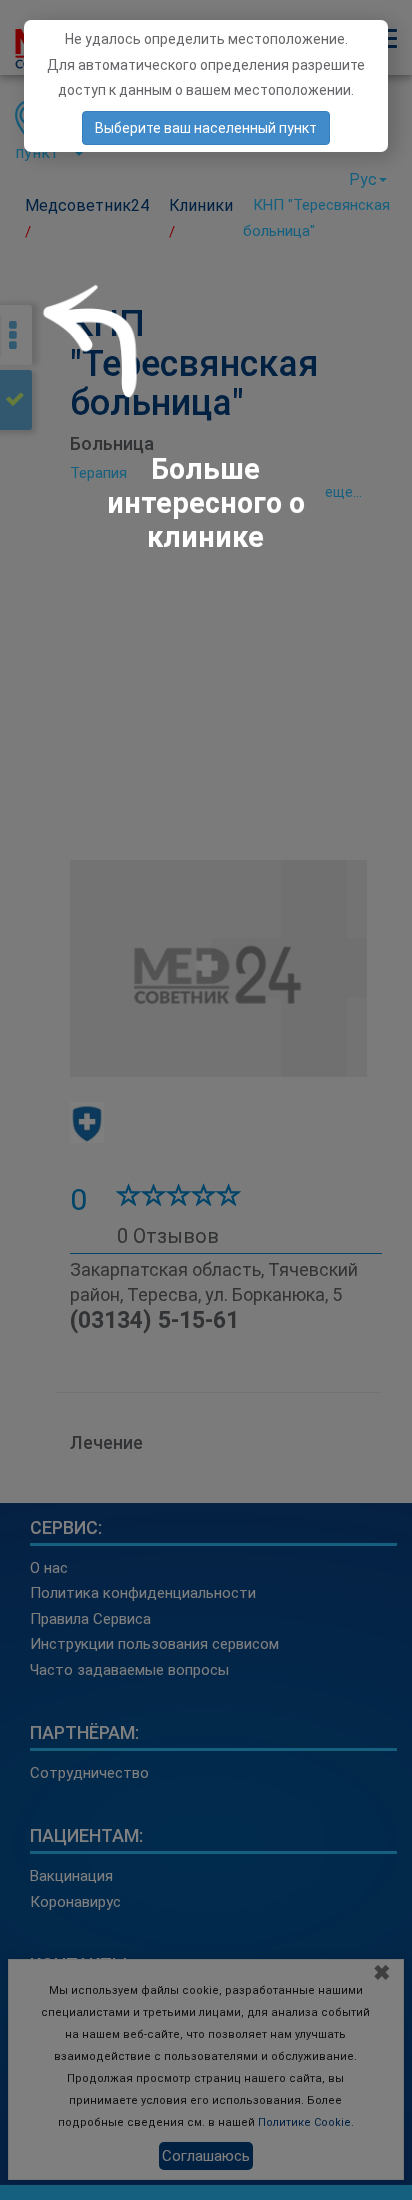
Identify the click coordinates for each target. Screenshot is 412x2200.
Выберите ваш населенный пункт (206, 128)
